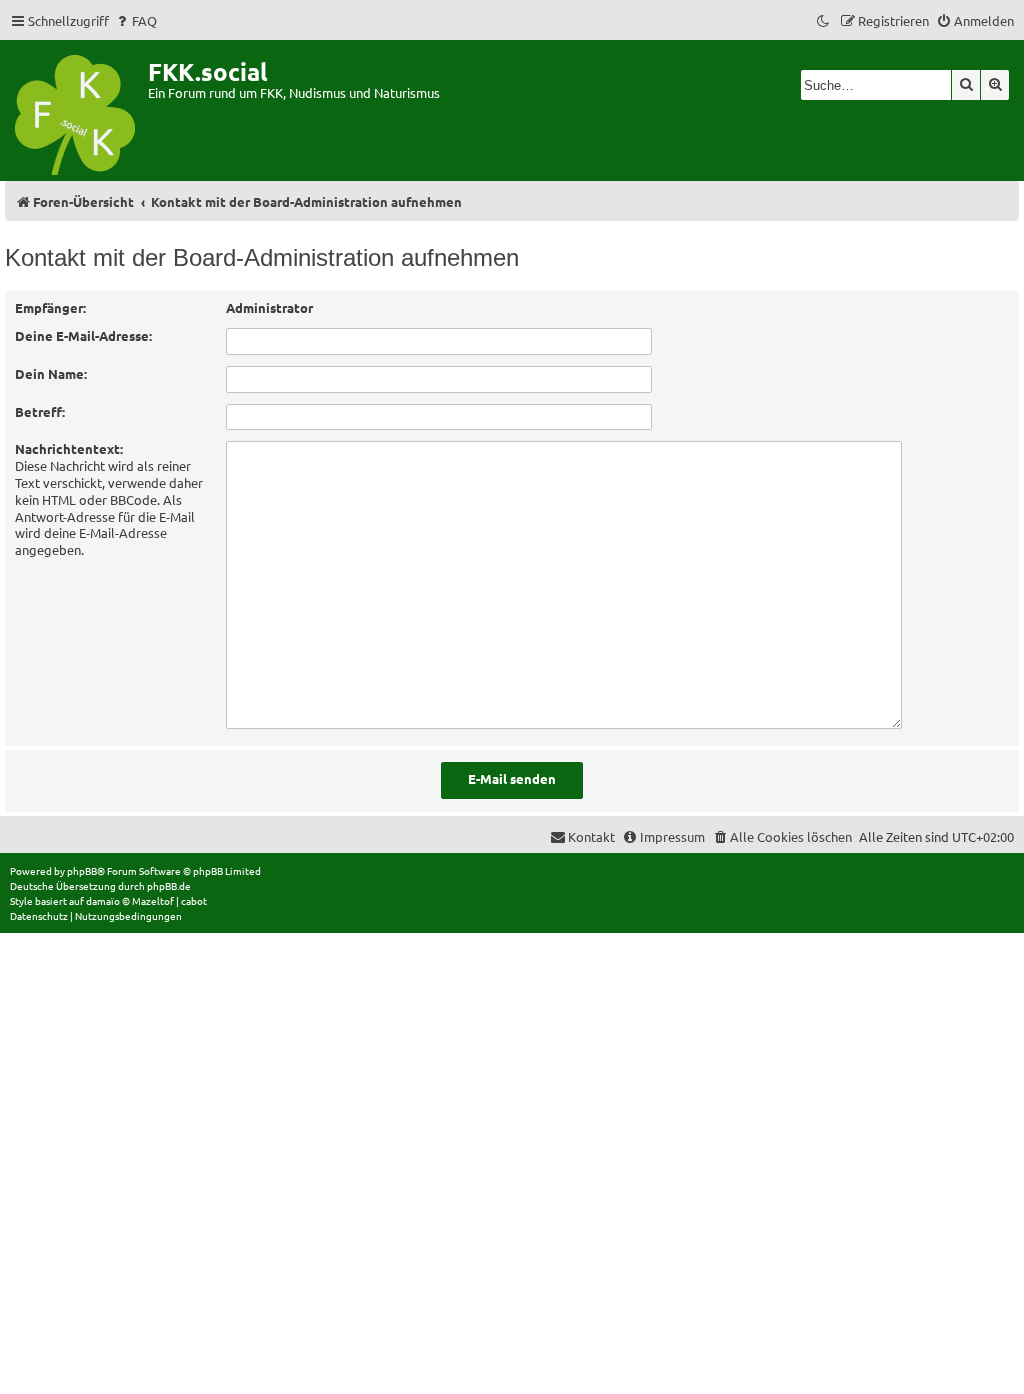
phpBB (82, 870)
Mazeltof (153, 900)
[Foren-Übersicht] (76, 110)
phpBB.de (169, 885)
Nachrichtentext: (69, 448)
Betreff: (40, 411)
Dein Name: (51, 373)
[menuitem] (135, 20)
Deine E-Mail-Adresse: (83, 335)
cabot (194, 900)
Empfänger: (50, 307)
